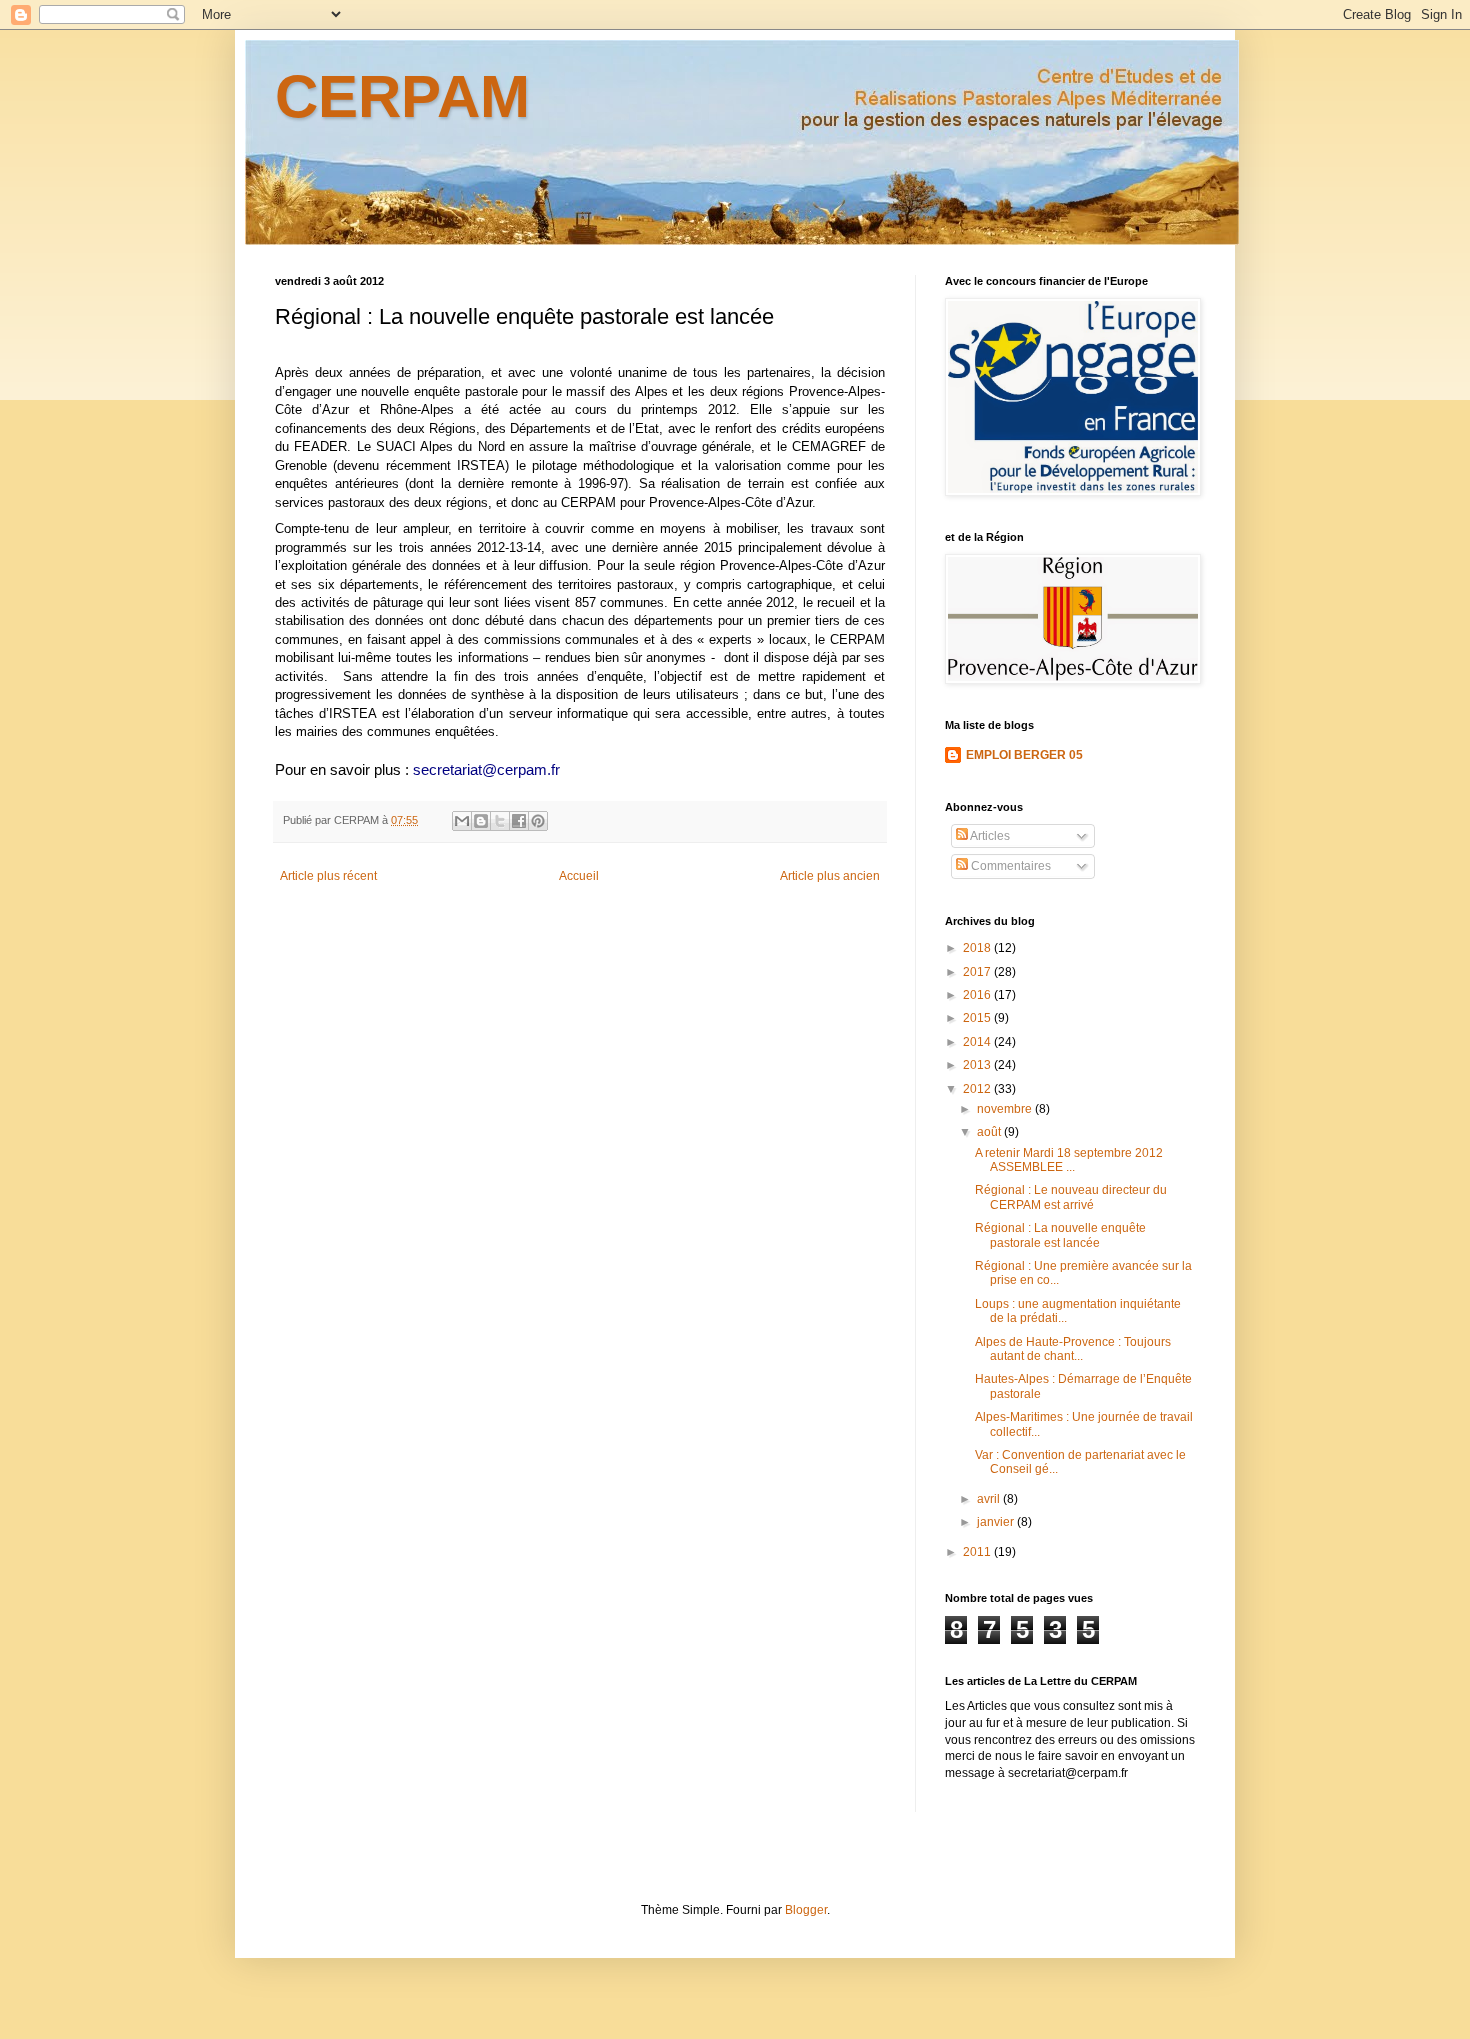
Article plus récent (328, 876)
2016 (978, 995)
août (990, 1132)
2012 (978, 1089)
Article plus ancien (830, 876)
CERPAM (402, 96)
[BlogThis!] (481, 821)
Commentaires (1009, 866)
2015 (978, 1018)
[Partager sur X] (500, 821)
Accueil (579, 876)
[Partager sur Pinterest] (538, 821)
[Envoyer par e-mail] (462, 821)
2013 (978, 1065)
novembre (1006, 1109)
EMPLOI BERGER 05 (1024, 755)
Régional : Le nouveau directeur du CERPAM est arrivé (1071, 1197)
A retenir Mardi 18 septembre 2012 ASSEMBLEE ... (1069, 1160)
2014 (978, 1042)
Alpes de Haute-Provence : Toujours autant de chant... (1073, 1349)
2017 (978, 972)
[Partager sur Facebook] (519, 821)
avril (990, 1499)
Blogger (806, 1910)
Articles (989, 836)
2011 (978, 1552)
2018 (978, 948)
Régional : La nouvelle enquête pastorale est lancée (1060, 1235)
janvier (997, 1522)
